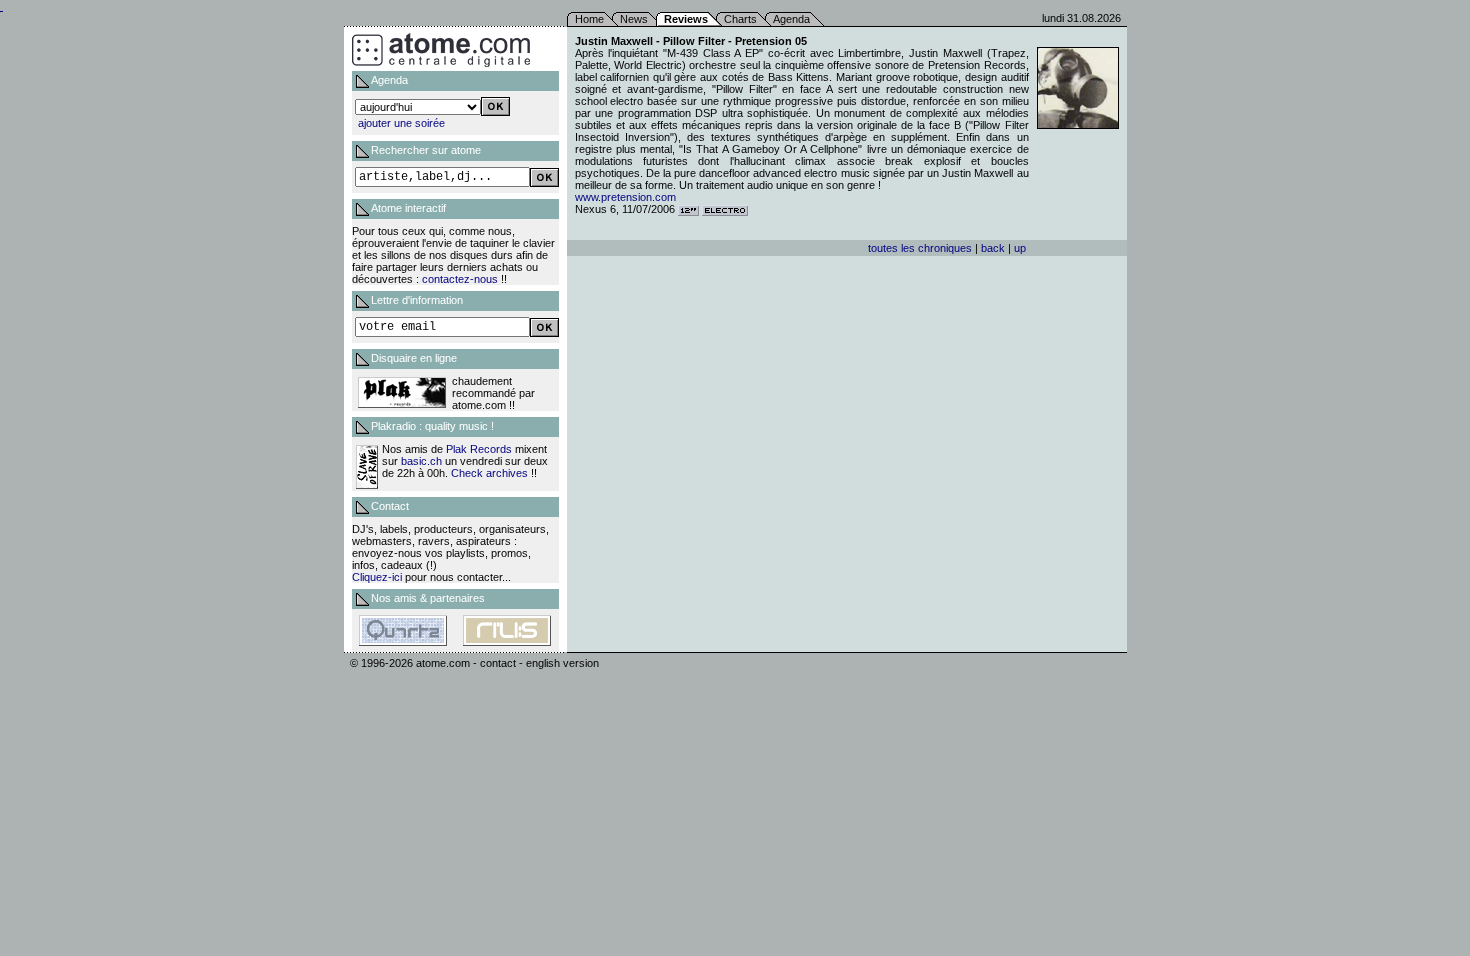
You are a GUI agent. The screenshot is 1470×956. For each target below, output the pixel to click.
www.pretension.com (625, 197)
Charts (740, 19)
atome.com (443, 663)
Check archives (489, 473)
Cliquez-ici (377, 577)
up (1020, 248)
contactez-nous (460, 279)
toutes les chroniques (920, 248)
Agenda (791, 19)
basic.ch (421, 461)
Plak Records (479, 449)
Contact (390, 506)
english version (562, 663)
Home (589, 19)
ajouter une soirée (401, 123)
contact (498, 663)
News (634, 19)
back (993, 248)
